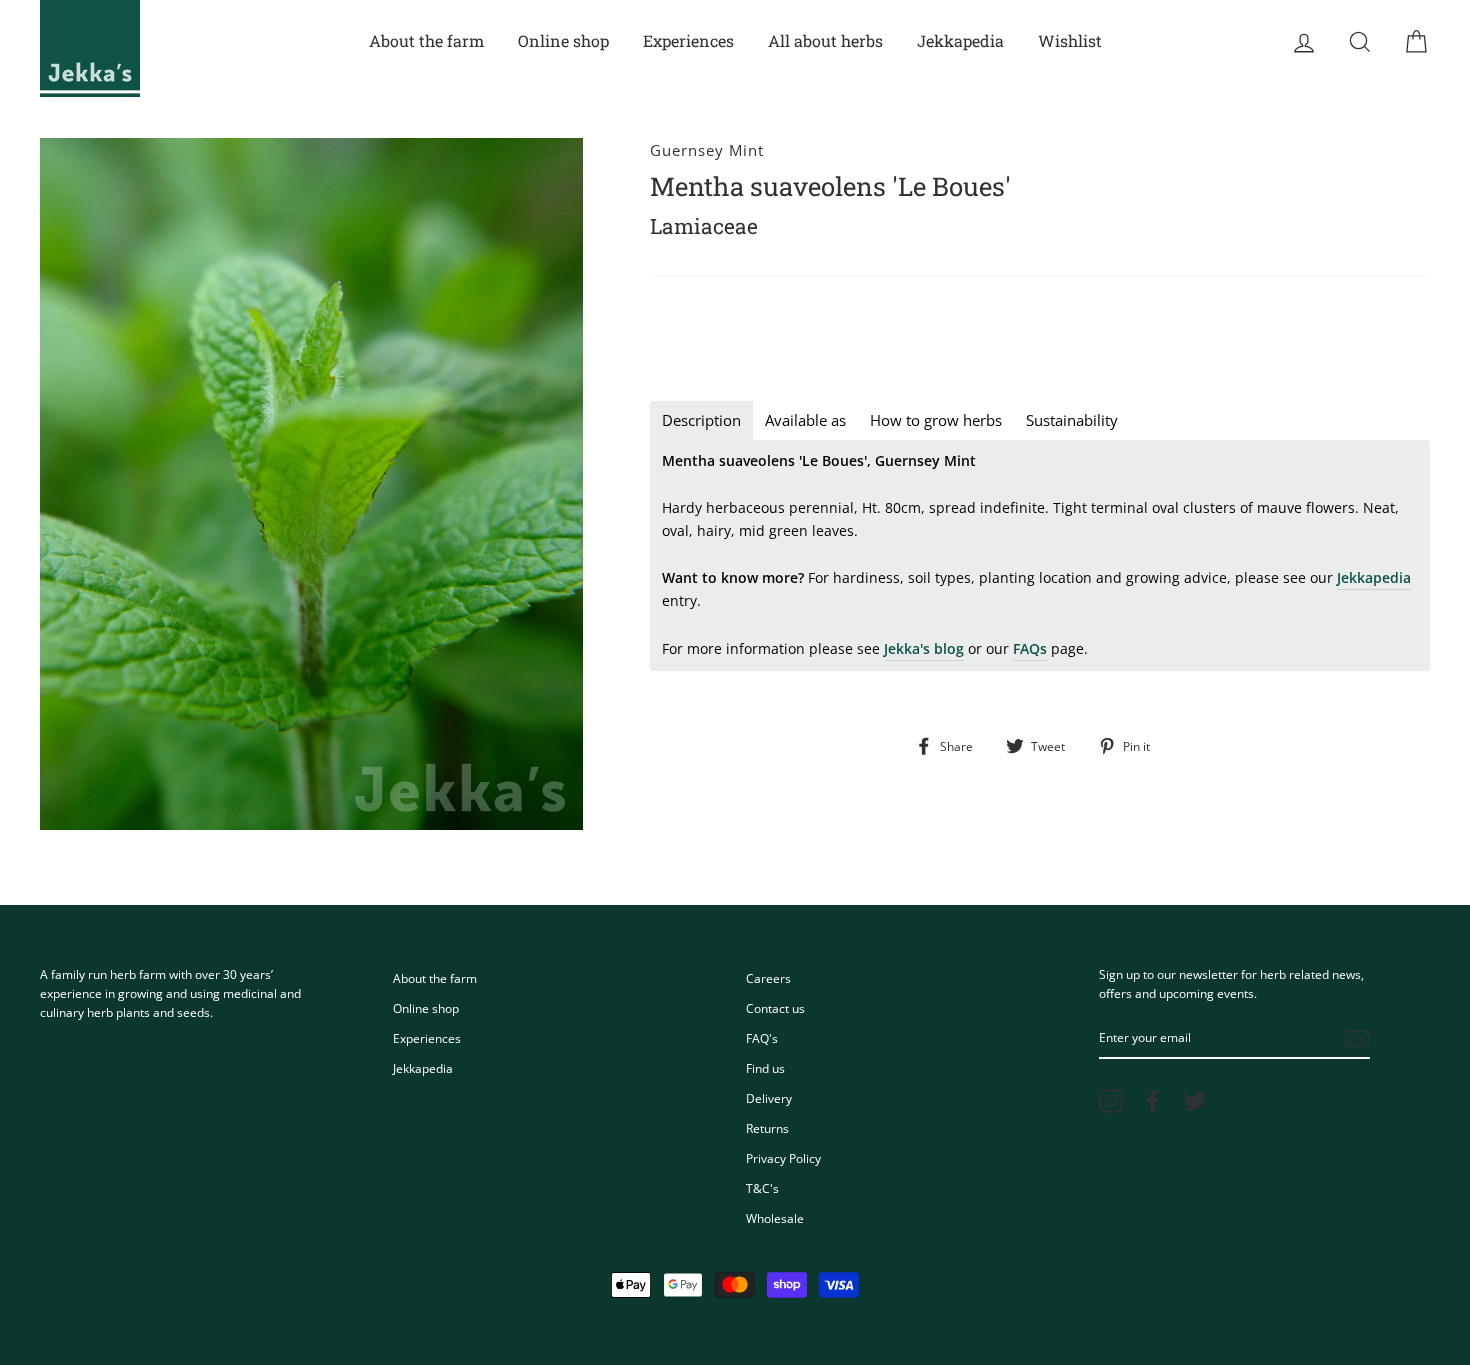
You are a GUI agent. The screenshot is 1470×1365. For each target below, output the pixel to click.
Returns (767, 1128)
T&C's (762, 1188)
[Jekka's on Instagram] (1111, 1101)
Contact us (775, 1008)
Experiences (688, 40)
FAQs (1030, 648)
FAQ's (762, 1038)
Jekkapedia (960, 40)
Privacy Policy (783, 1158)
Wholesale (775, 1218)
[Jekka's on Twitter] (1195, 1101)
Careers (768, 978)
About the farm (426, 40)
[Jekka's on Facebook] (1153, 1101)
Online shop (563, 40)
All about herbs (825, 40)
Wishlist (1070, 40)
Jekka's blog (924, 648)
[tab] (701, 420)
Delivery (769, 1098)
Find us (765, 1068)
